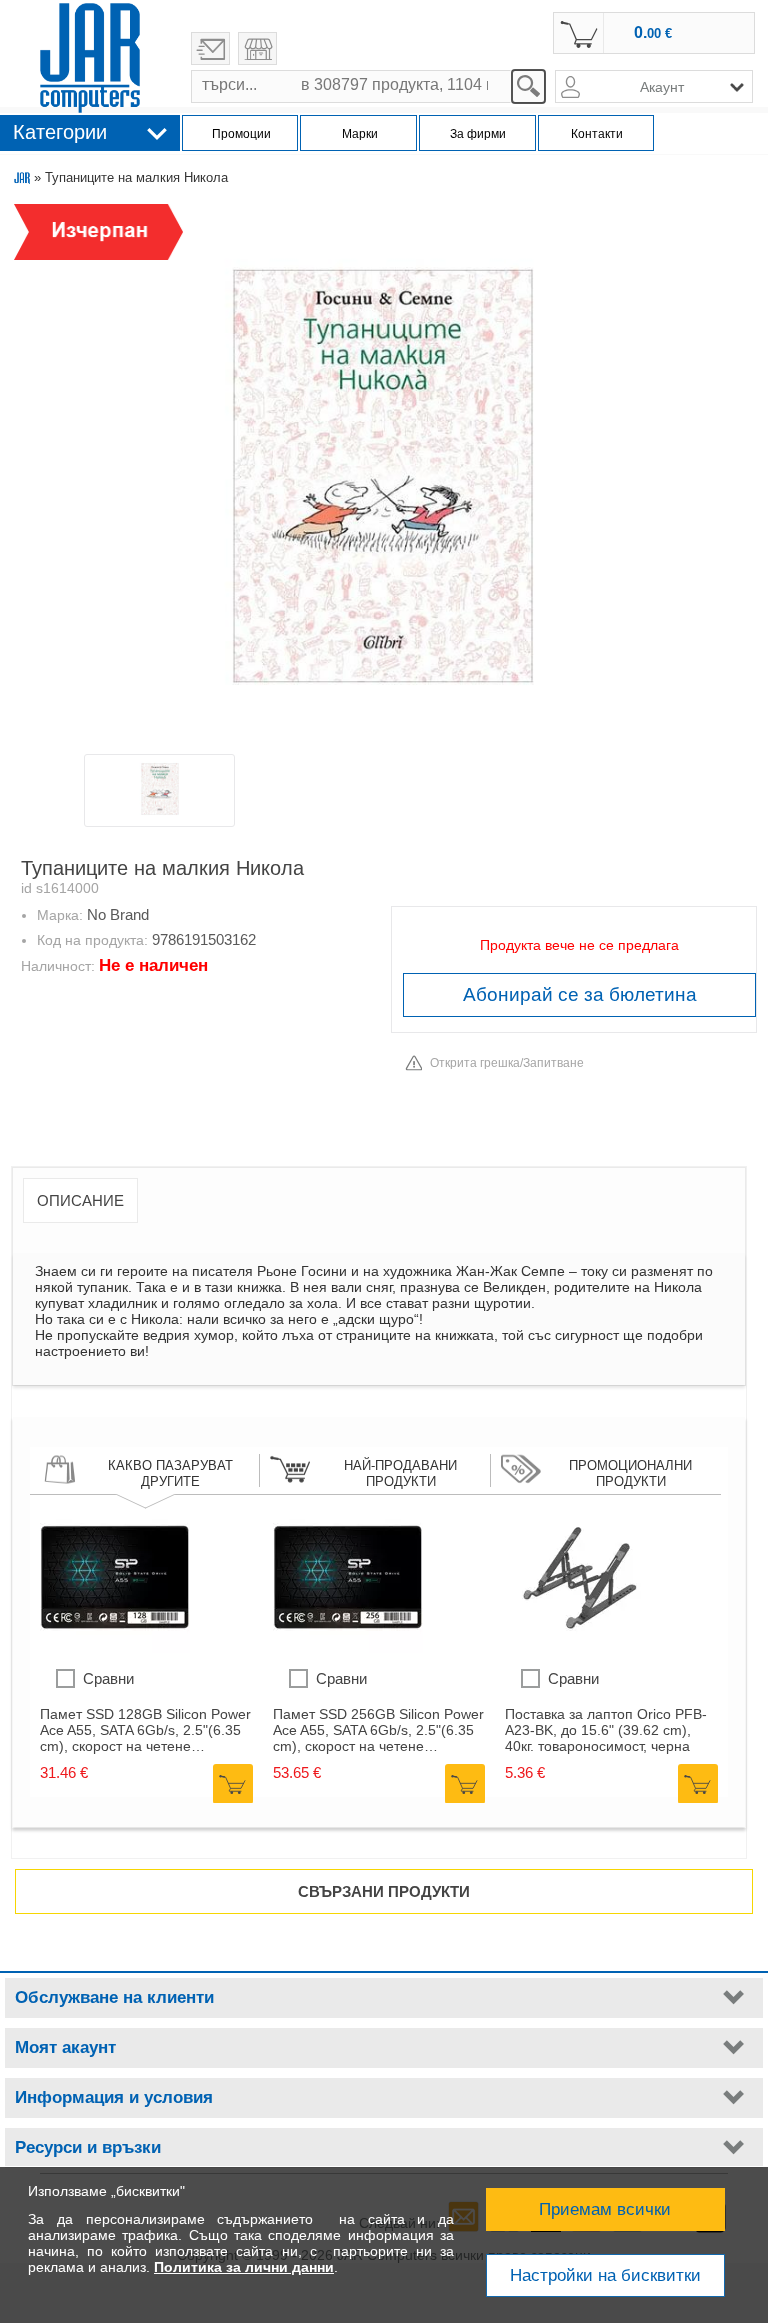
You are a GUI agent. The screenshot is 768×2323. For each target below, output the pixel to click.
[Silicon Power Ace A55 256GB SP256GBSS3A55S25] (348, 1648)
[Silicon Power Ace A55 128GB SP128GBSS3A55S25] (115, 1648)
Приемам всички (605, 2209)
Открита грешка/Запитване (507, 1063)
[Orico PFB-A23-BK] (580, 1648)
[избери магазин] (257, 48)
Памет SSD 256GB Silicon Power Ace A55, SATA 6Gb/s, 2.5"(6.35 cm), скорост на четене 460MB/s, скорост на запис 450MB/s (378, 1730)
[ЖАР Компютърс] (90, 58)
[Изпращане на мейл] (210, 48)
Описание (80, 1200)
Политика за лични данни (244, 2267)
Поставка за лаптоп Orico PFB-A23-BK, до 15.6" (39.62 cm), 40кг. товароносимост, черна (606, 1730)
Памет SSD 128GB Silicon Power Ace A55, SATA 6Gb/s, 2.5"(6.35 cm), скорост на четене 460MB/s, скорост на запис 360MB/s (145, 1730)
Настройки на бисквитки (605, 2275)
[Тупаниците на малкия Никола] (383, 477)
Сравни (108, 1678)
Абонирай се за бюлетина (580, 994)
